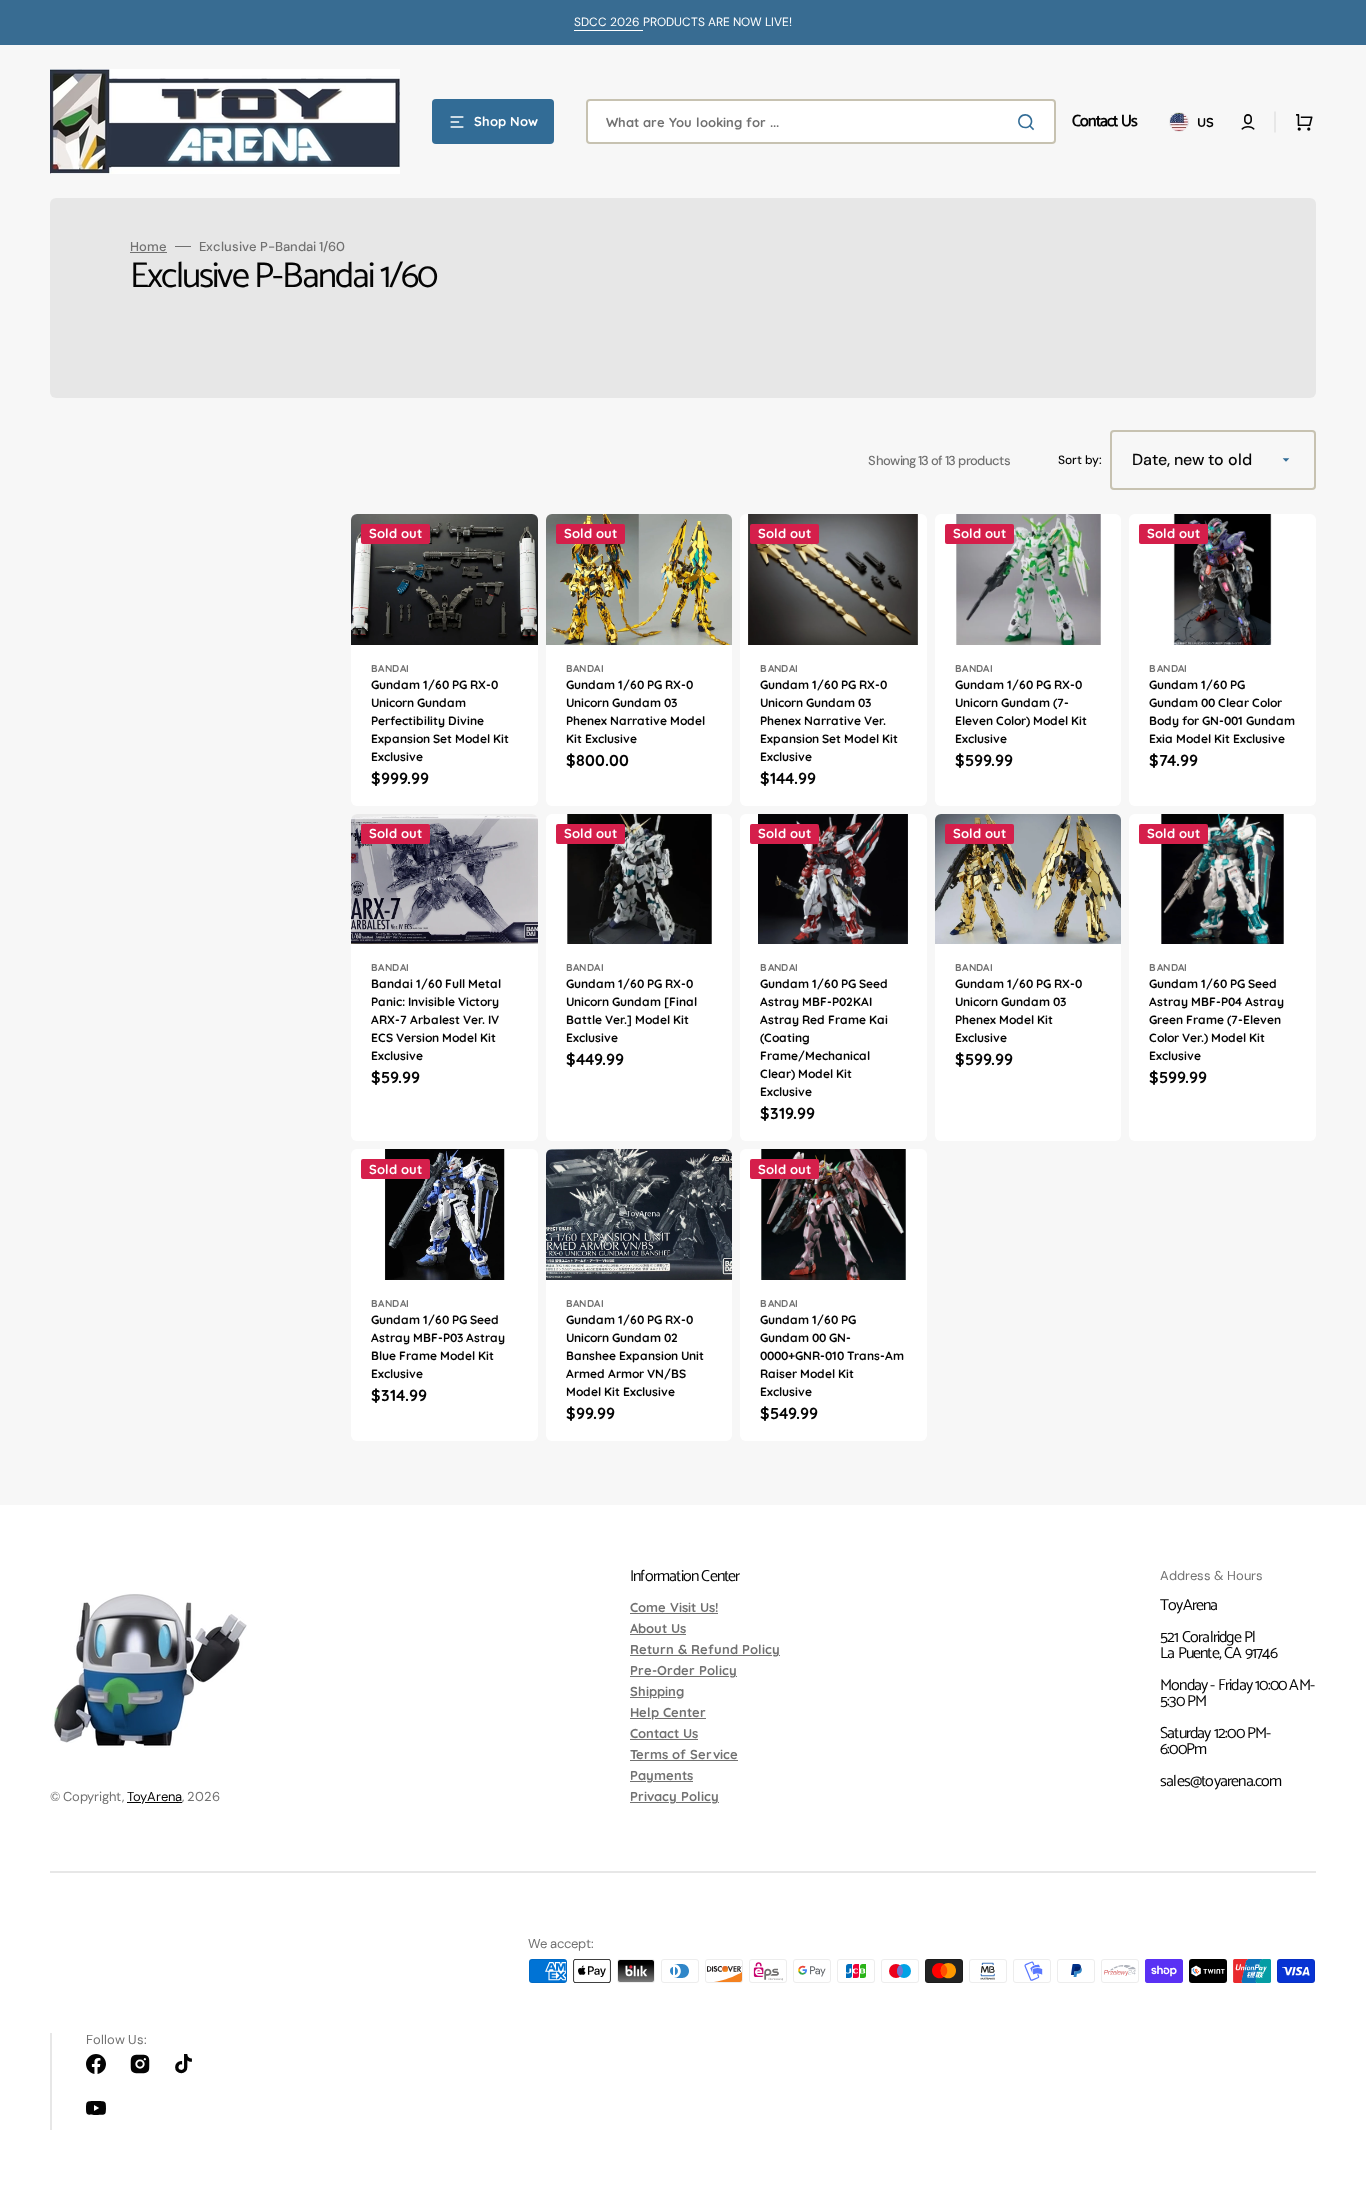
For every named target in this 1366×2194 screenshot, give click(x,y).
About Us (658, 1628)
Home (148, 246)
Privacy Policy (674, 1796)
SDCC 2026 (608, 22)
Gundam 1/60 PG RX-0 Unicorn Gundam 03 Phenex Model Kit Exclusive (1018, 1010)
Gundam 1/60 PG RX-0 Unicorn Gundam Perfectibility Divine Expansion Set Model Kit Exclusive (440, 720)
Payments (661, 1775)
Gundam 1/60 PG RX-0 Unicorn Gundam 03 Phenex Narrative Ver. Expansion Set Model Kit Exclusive (829, 720)
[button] (1248, 122)
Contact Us (664, 1733)
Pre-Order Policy (683, 1670)
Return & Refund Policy (705, 1649)
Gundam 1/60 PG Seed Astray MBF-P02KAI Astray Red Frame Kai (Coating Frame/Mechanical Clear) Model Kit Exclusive (824, 1037)
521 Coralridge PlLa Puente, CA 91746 (1218, 1645)
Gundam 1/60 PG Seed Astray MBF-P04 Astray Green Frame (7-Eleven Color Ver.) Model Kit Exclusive (1216, 1019)
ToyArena (154, 1796)
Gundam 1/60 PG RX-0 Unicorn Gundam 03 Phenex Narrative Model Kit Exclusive (635, 711)
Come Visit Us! (674, 1608)
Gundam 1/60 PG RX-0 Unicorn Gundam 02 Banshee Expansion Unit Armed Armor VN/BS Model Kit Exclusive (635, 1355)
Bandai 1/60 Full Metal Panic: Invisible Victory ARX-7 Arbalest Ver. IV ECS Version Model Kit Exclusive (436, 1019)
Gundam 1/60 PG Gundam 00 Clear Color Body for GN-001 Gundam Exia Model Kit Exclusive (1222, 711)
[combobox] (821, 121)
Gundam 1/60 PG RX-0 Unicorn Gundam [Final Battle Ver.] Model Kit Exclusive (631, 1010)
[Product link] (444, 660)
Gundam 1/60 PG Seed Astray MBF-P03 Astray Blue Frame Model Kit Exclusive (438, 1346)
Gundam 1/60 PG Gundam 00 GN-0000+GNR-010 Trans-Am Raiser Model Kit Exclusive (832, 1355)
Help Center (668, 1712)
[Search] (1030, 122)
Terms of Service (684, 1754)
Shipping (657, 1691)
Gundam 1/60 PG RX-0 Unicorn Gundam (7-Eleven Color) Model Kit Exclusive (1021, 711)
